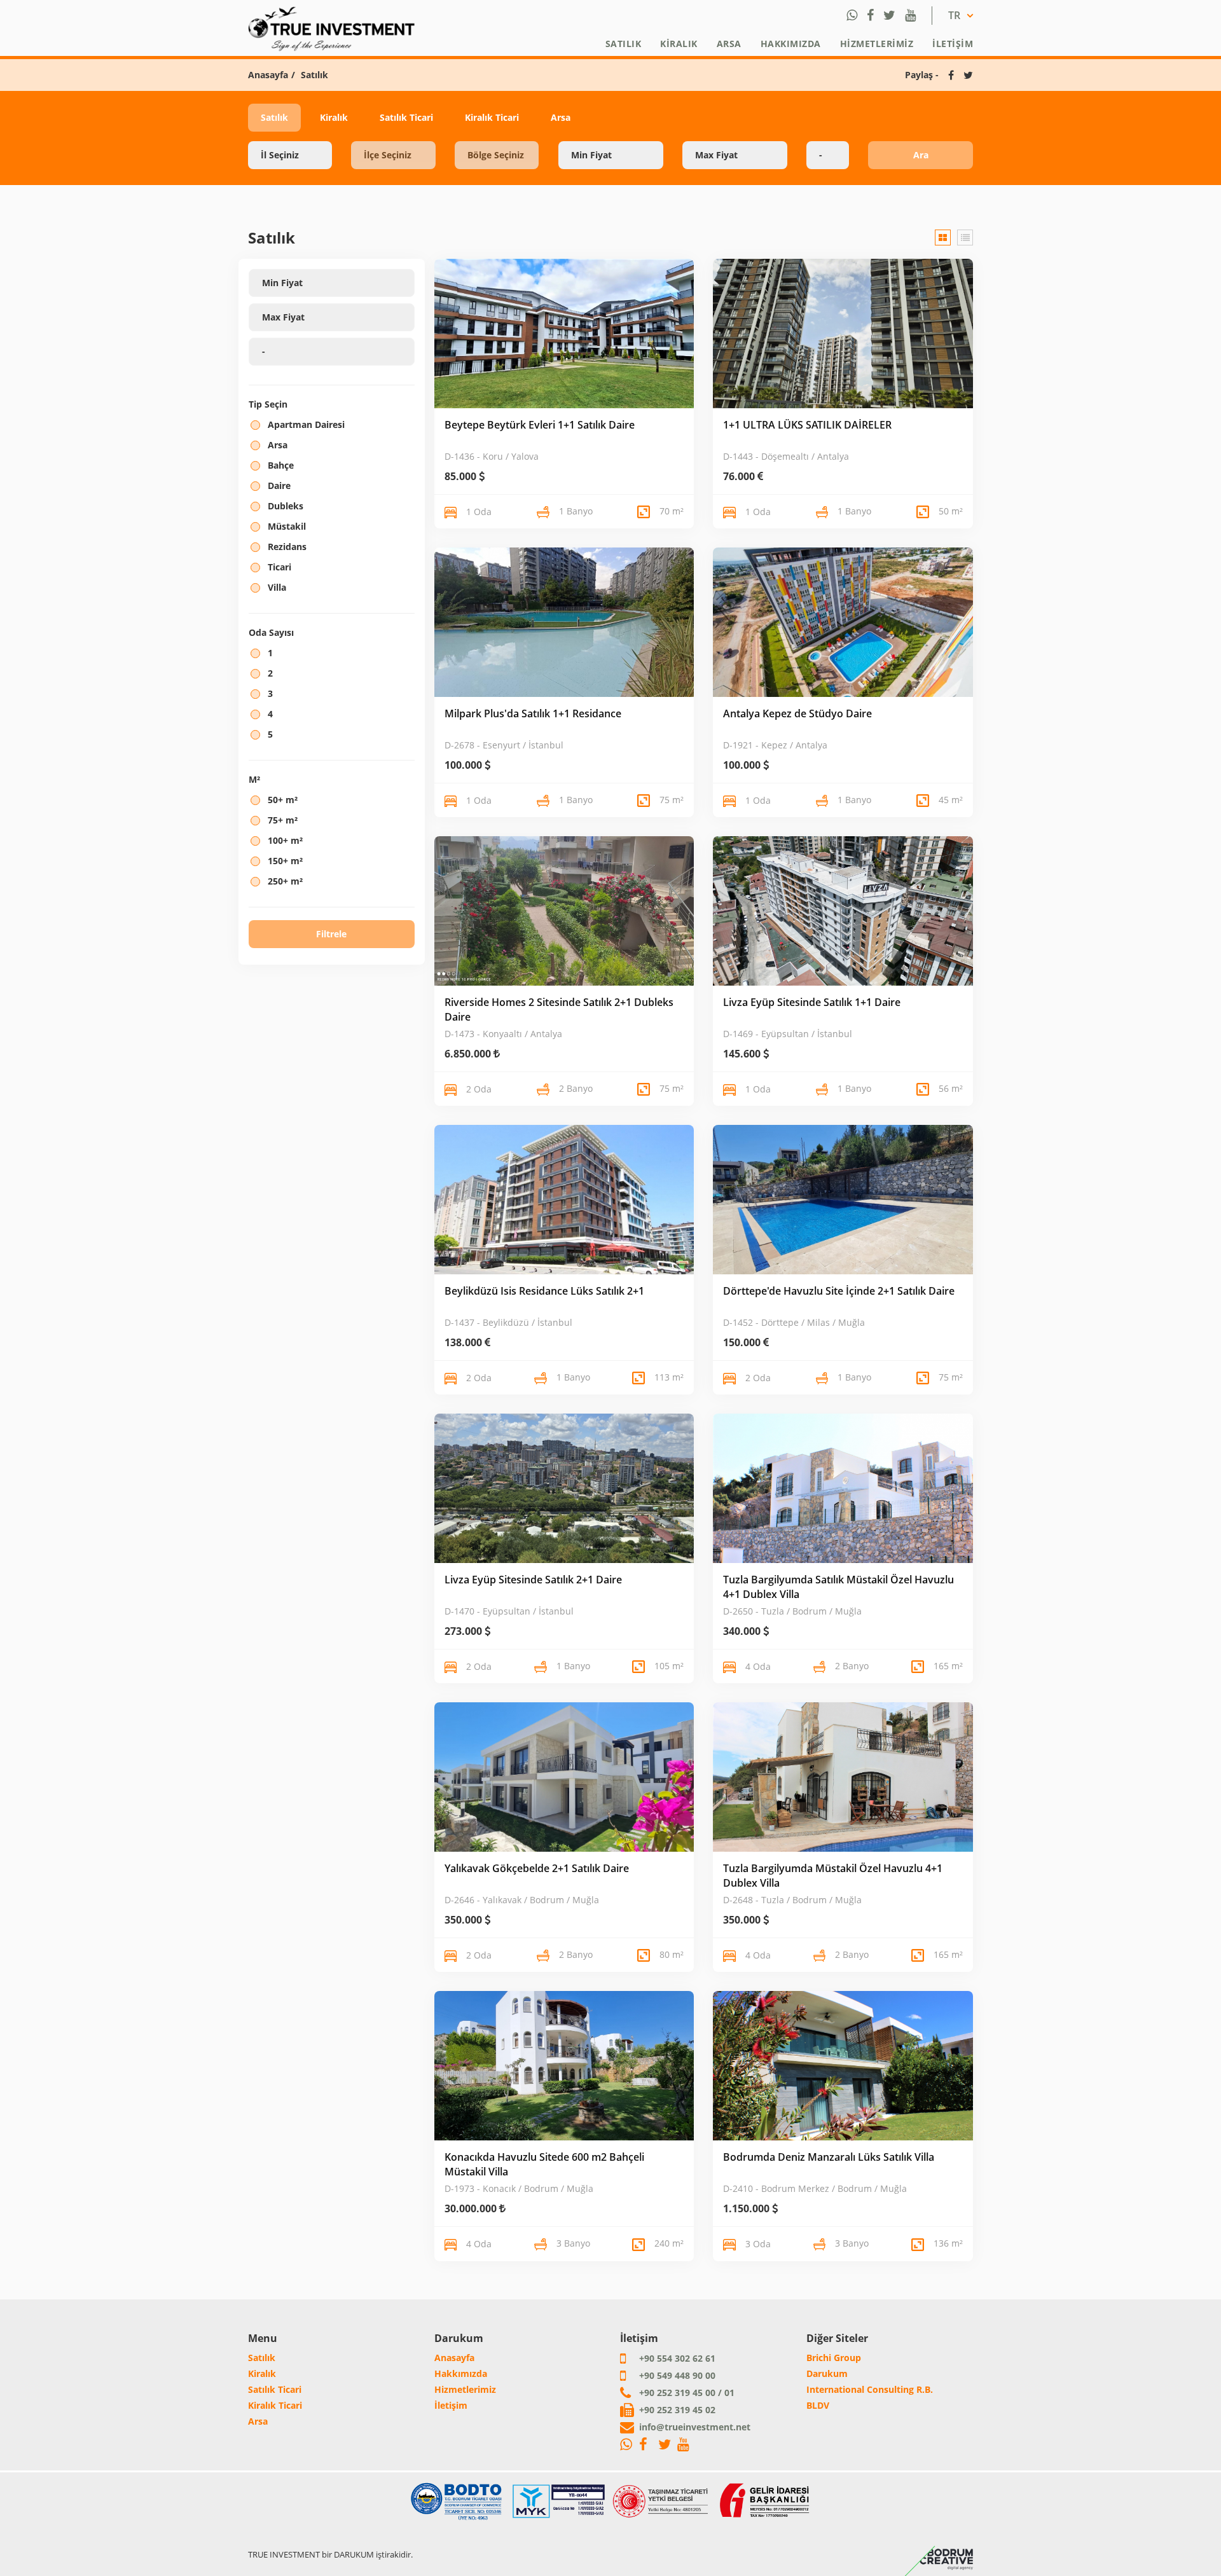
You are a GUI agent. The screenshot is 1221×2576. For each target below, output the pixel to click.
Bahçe (281, 465)
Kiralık (679, 44)
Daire (279, 486)
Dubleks (286, 506)
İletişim (953, 44)
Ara (921, 155)
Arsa (729, 44)
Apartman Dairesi (306, 424)
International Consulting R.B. (870, 2389)
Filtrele (331, 934)
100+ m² (285, 840)
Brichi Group (834, 2358)
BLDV (818, 2405)
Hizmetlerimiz (877, 44)
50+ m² (283, 800)
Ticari (279, 567)
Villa (277, 587)
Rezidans (287, 547)
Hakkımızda (791, 44)
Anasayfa (268, 75)
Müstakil (287, 526)
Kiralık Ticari (492, 117)
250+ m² (285, 881)
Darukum (827, 2373)
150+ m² (285, 861)
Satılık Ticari (406, 117)
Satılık (624, 44)
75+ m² (283, 820)
